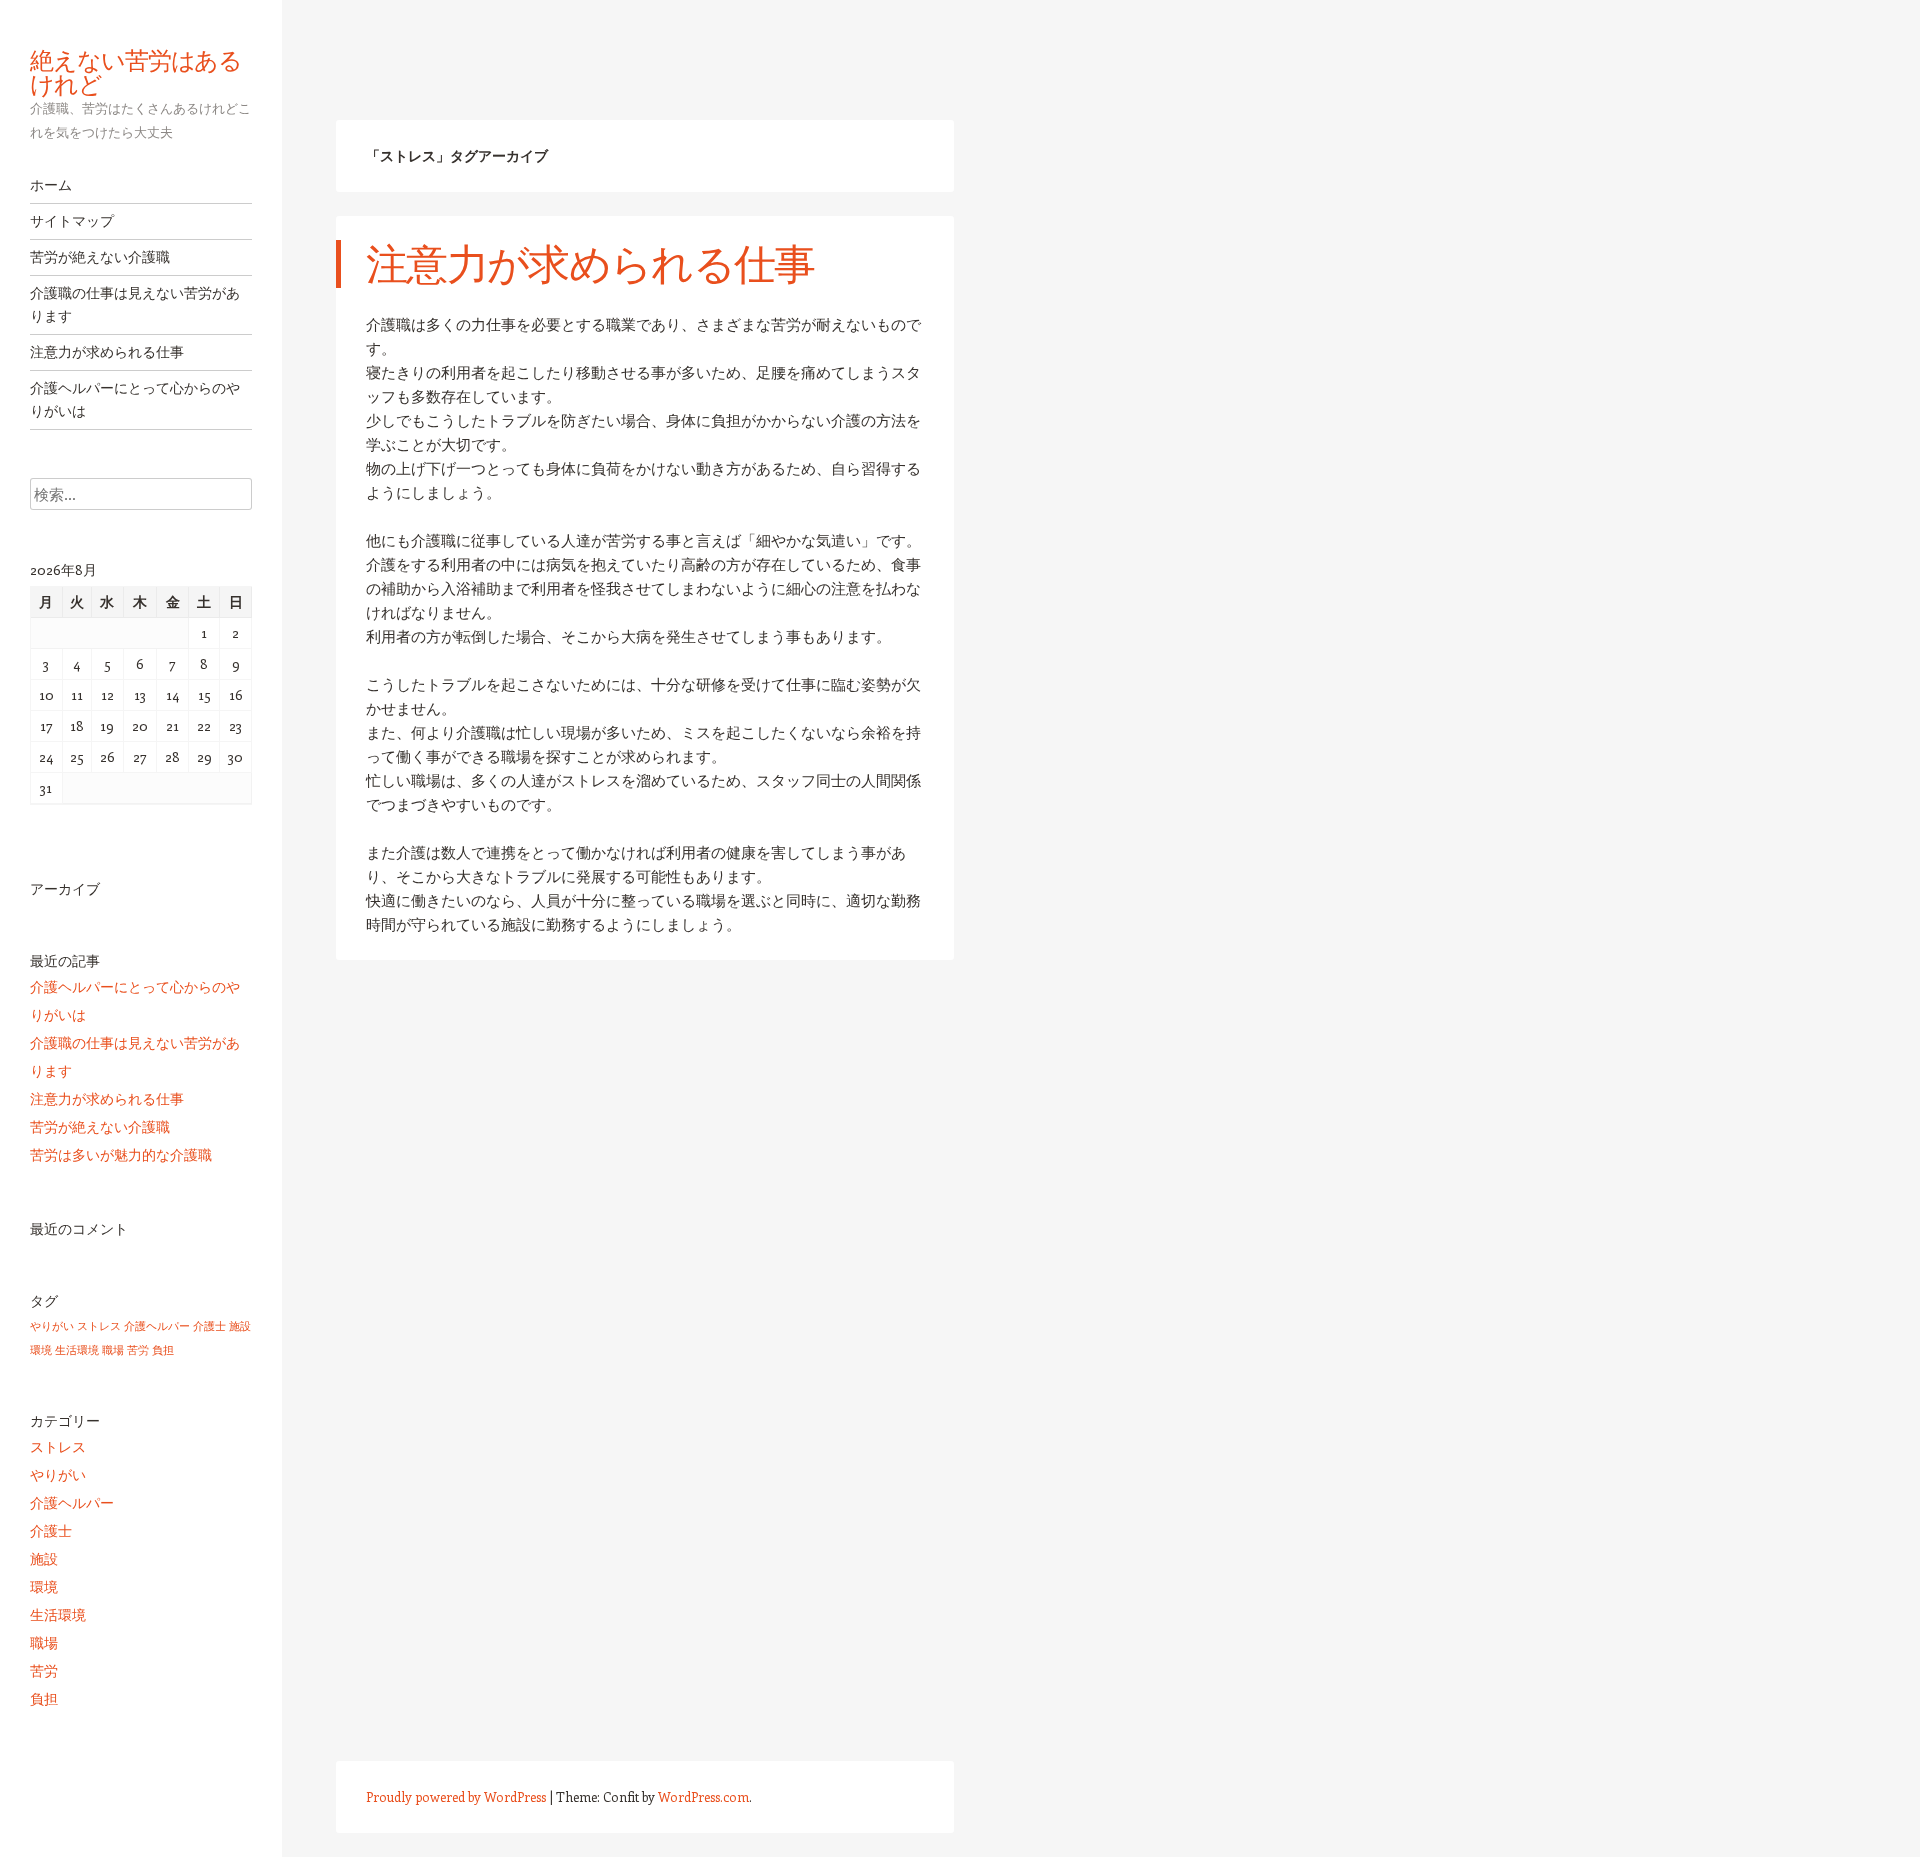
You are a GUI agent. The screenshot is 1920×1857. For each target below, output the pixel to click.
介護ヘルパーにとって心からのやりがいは (135, 399)
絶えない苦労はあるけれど (136, 72)
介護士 (209, 1326)
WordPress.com (703, 1796)
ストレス (99, 1326)
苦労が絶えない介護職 (100, 257)
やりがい (52, 1326)
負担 (163, 1350)
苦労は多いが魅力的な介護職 (121, 1154)
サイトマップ (72, 221)
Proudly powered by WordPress (456, 1796)
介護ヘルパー (157, 1326)
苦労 (138, 1350)
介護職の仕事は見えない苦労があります (135, 304)
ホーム (51, 185)
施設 (240, 1326)
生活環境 (77, 1350)
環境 (41, 1350)
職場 (113, 1350)
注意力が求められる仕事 (107, 352)
